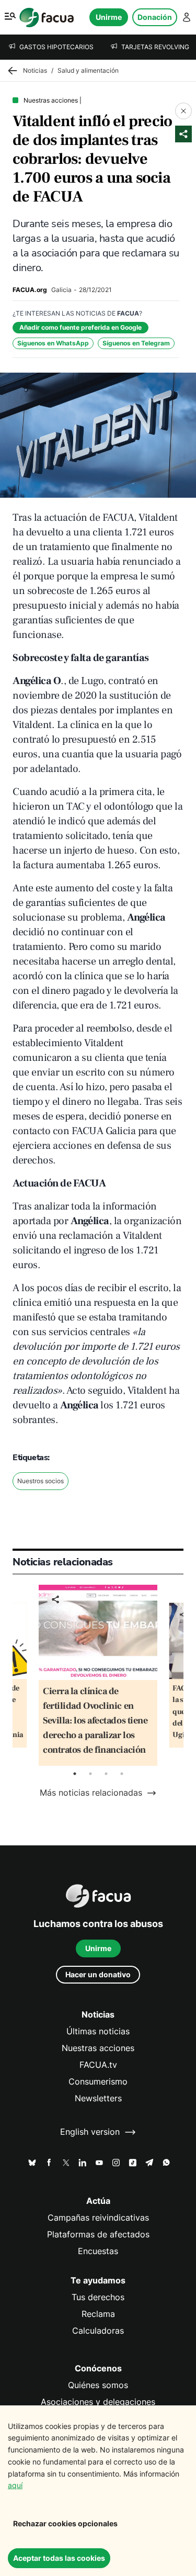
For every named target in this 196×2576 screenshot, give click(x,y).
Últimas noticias (98, 2031)
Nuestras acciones (98, 2048)
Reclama (98, 2314)
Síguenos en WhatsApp (53, 343)
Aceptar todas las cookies (59, 2558)
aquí (15, 2485)
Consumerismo (98, 2082)
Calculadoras (98, 2331)
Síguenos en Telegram (136, 343)
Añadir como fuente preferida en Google (80, 327)
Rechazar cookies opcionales (65, 2523)
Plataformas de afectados (98, 2235)
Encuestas (98, 2251)
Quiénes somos (98, 2385)
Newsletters (98, 2098)
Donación (155, 17)
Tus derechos (98, 2297)
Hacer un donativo (98, 1974)
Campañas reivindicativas (98, 2218)
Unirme (109, 17)
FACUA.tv (98, 2065)
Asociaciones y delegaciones (98, 2402)
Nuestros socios (41, 1481)
